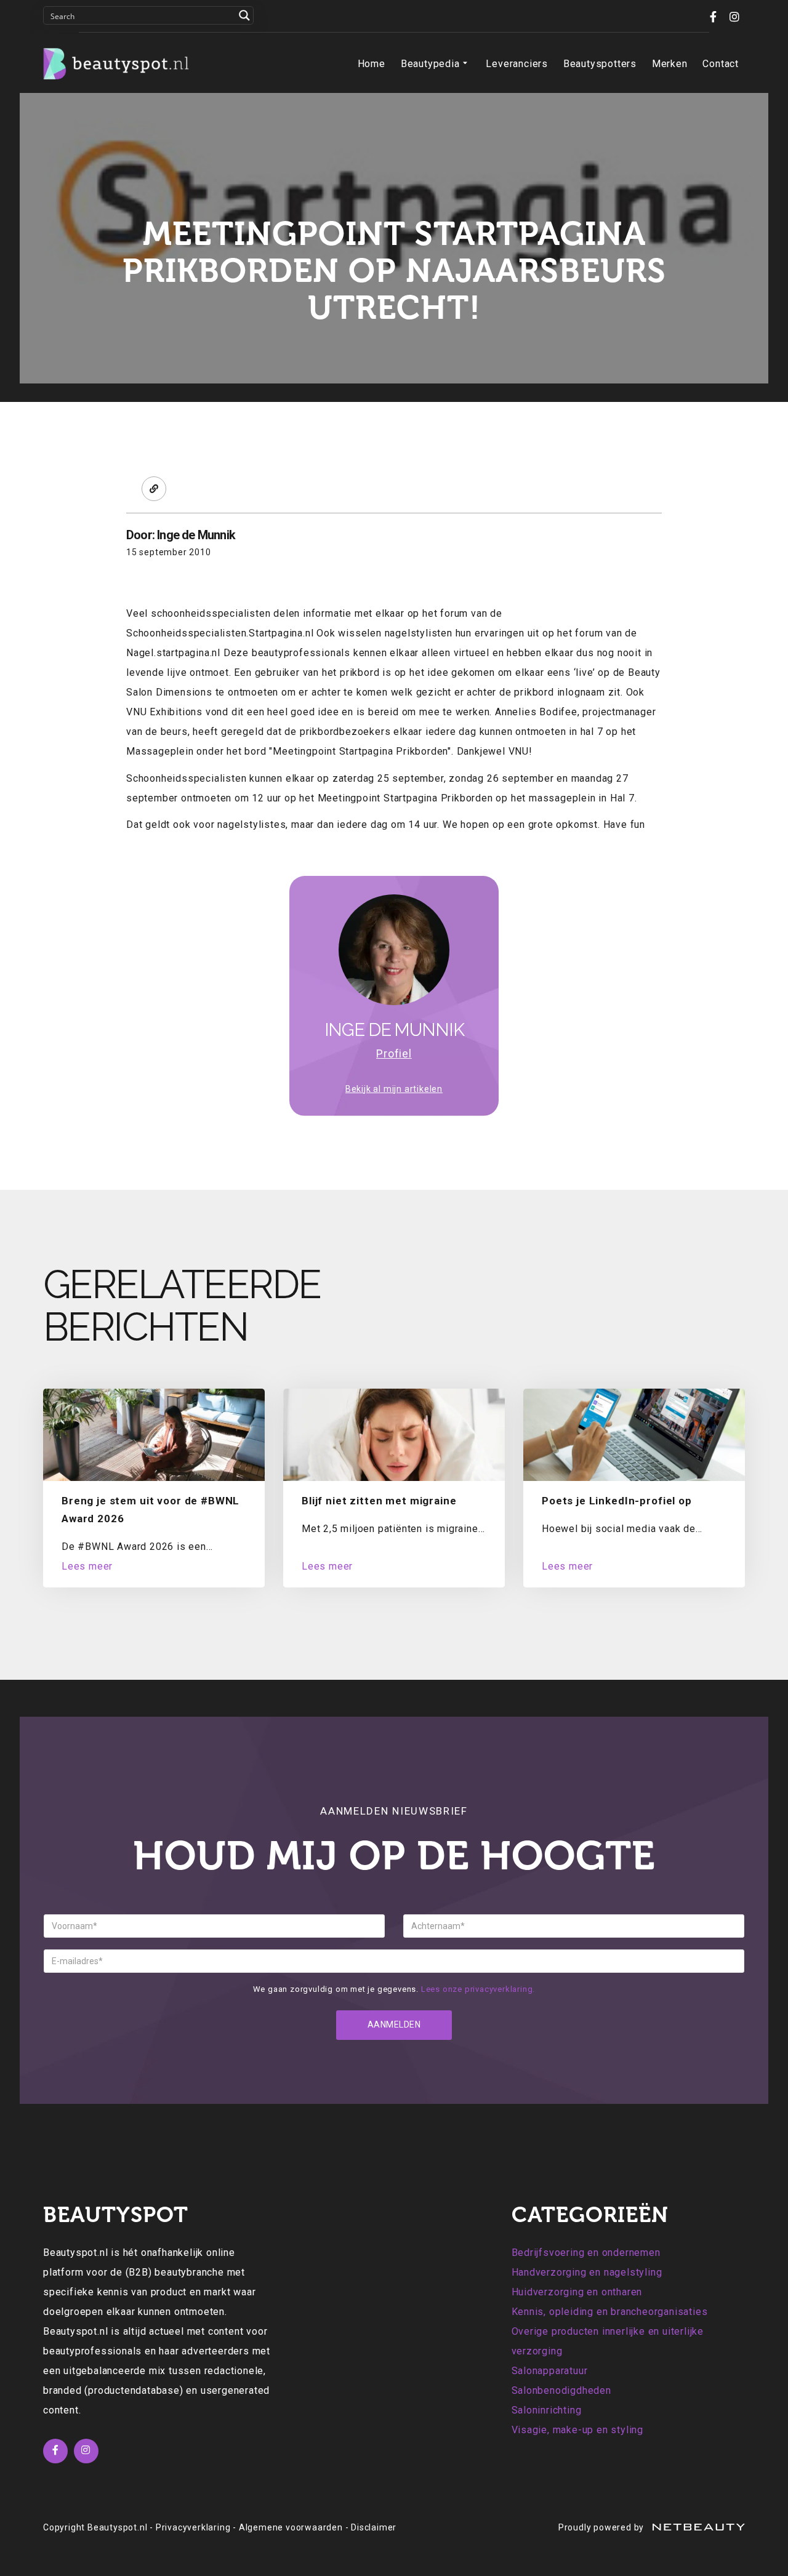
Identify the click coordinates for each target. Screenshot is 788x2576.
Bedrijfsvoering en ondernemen (586, 2253)
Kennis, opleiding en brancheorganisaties (610, 2312)
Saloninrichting (547, 2410)
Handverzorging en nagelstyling (587, 2272)
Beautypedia (430, 64)
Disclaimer (374, 2527)
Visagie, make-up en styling (578, 2430)
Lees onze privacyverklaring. (478, 1989)
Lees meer (87, 1566)
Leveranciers (517, 64)
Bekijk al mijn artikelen (394, 1089)
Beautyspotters (600, 64)
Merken (670, 64)
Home (372, 64)
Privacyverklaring (193, 2527)
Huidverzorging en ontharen (577, 2292)
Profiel (394, 1053)
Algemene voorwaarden (291, 2527)
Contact (721, 64)
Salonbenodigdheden (561, 2390)
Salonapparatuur (550, 2371)
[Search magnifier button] (244, 15)
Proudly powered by (602, 2527)
